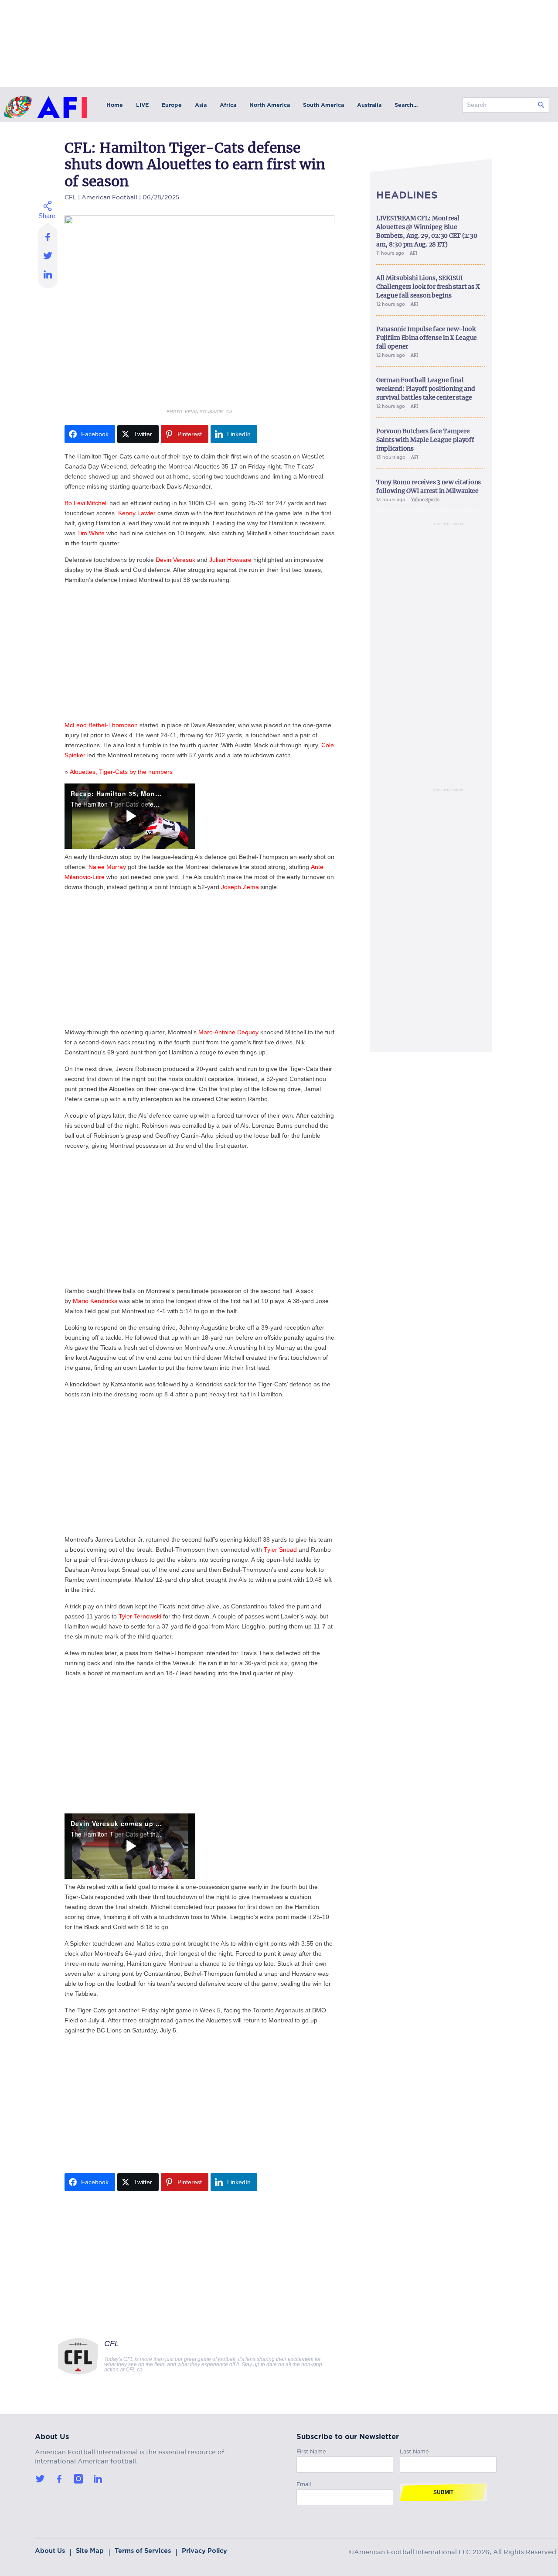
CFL (70, 196)
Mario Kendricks (95, 1301)
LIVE (142, 105)
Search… (406, 105)
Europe (172, 105)
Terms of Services (143, 2551)
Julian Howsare (230, 560)
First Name (311, 2450)
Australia (369, 105)
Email (304, 2483)
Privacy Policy (204, 2551)
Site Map (90, 2551)
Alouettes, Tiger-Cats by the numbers (121, 772)
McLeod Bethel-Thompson (101, 725)
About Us (50, 2551)
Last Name (414, 2450)
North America (270, 105)
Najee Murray (107, 867)
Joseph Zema (240, 887)
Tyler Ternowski (140, 1616)
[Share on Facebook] (48, 234)
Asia (201, 105)
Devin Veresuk (175, 560)
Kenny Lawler (137, 513)
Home (115, 105)
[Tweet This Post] (48, 255)
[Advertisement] (199, 653)
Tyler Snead (280, 1550)
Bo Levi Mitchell (86, 503)
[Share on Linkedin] (48, 277)
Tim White (91, 533)
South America (323, 105)
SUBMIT (443, 2492)
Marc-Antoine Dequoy (228, 1032)
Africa (228, 105)
